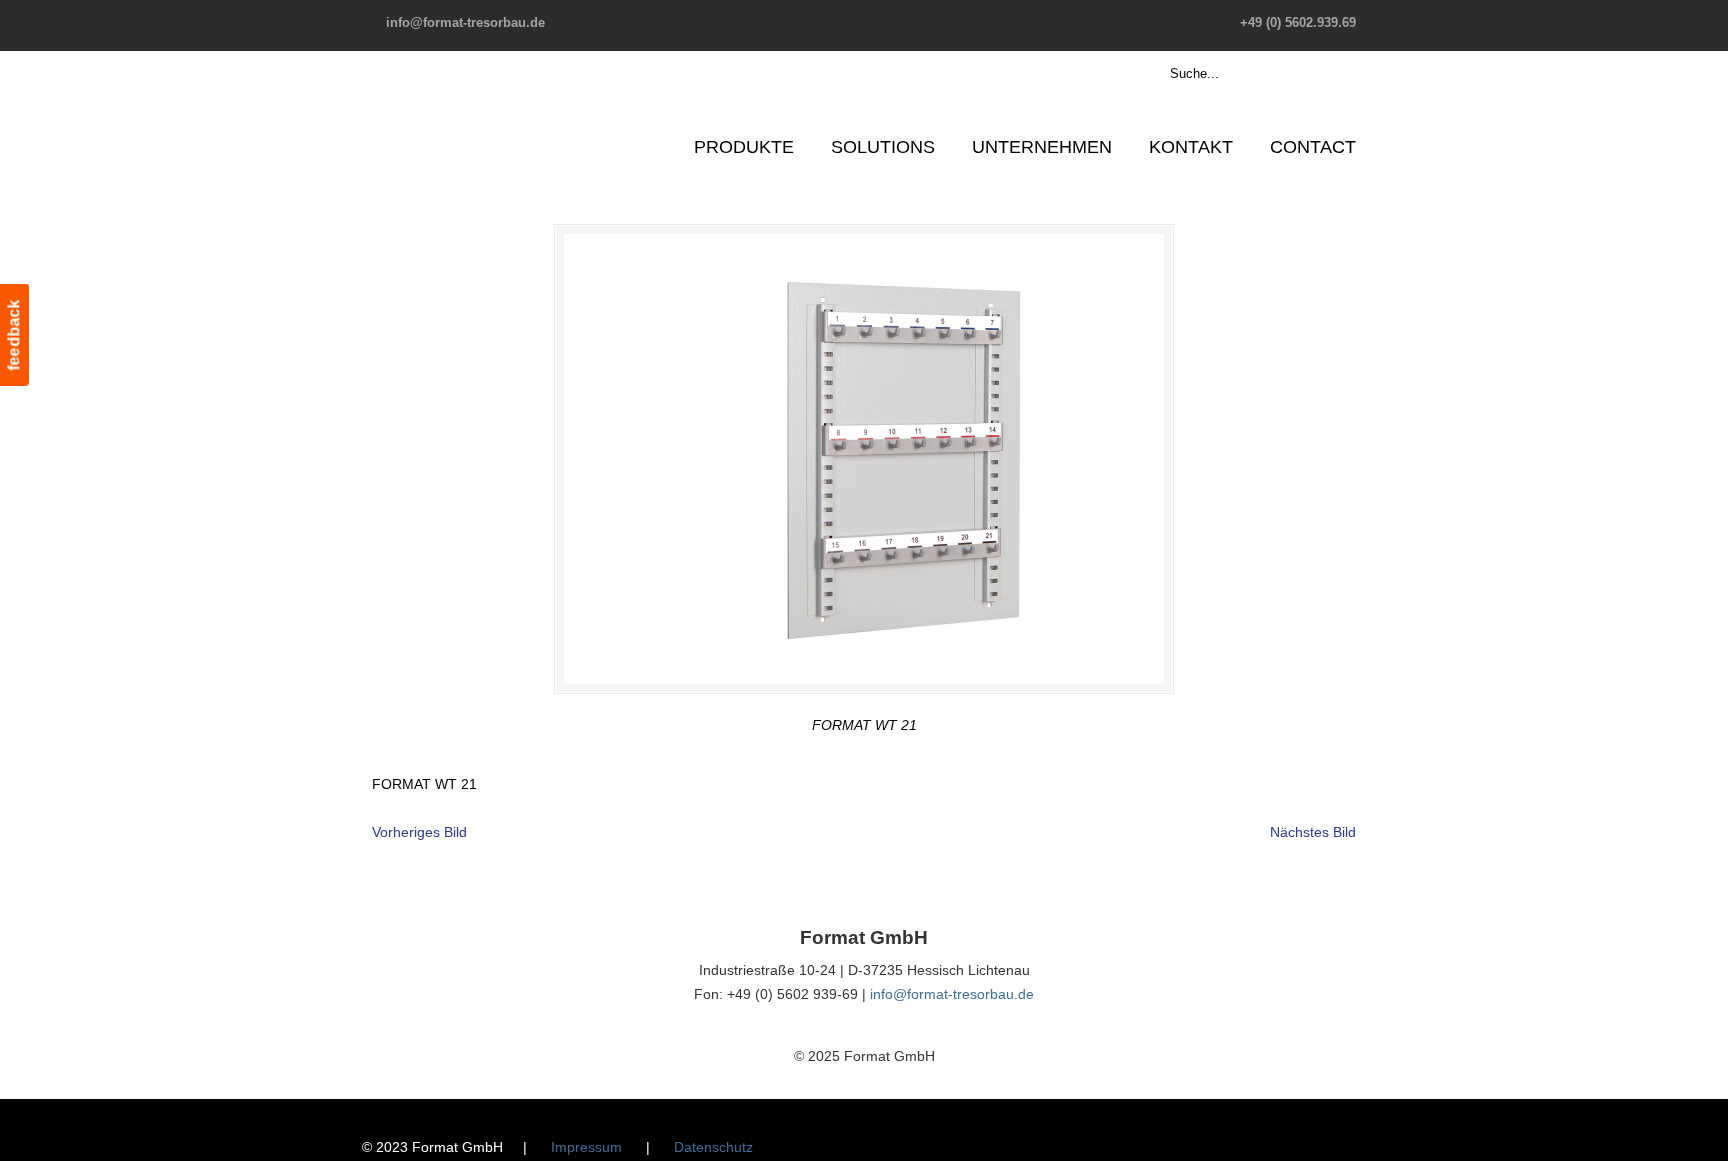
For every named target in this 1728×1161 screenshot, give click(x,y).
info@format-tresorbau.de (465, 22)
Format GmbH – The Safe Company (449, 105)
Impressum (586, 1147)
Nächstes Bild (1313, 832)
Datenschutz (713, 1147)
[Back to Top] (1703, 1136)
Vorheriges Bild (419, 832)
